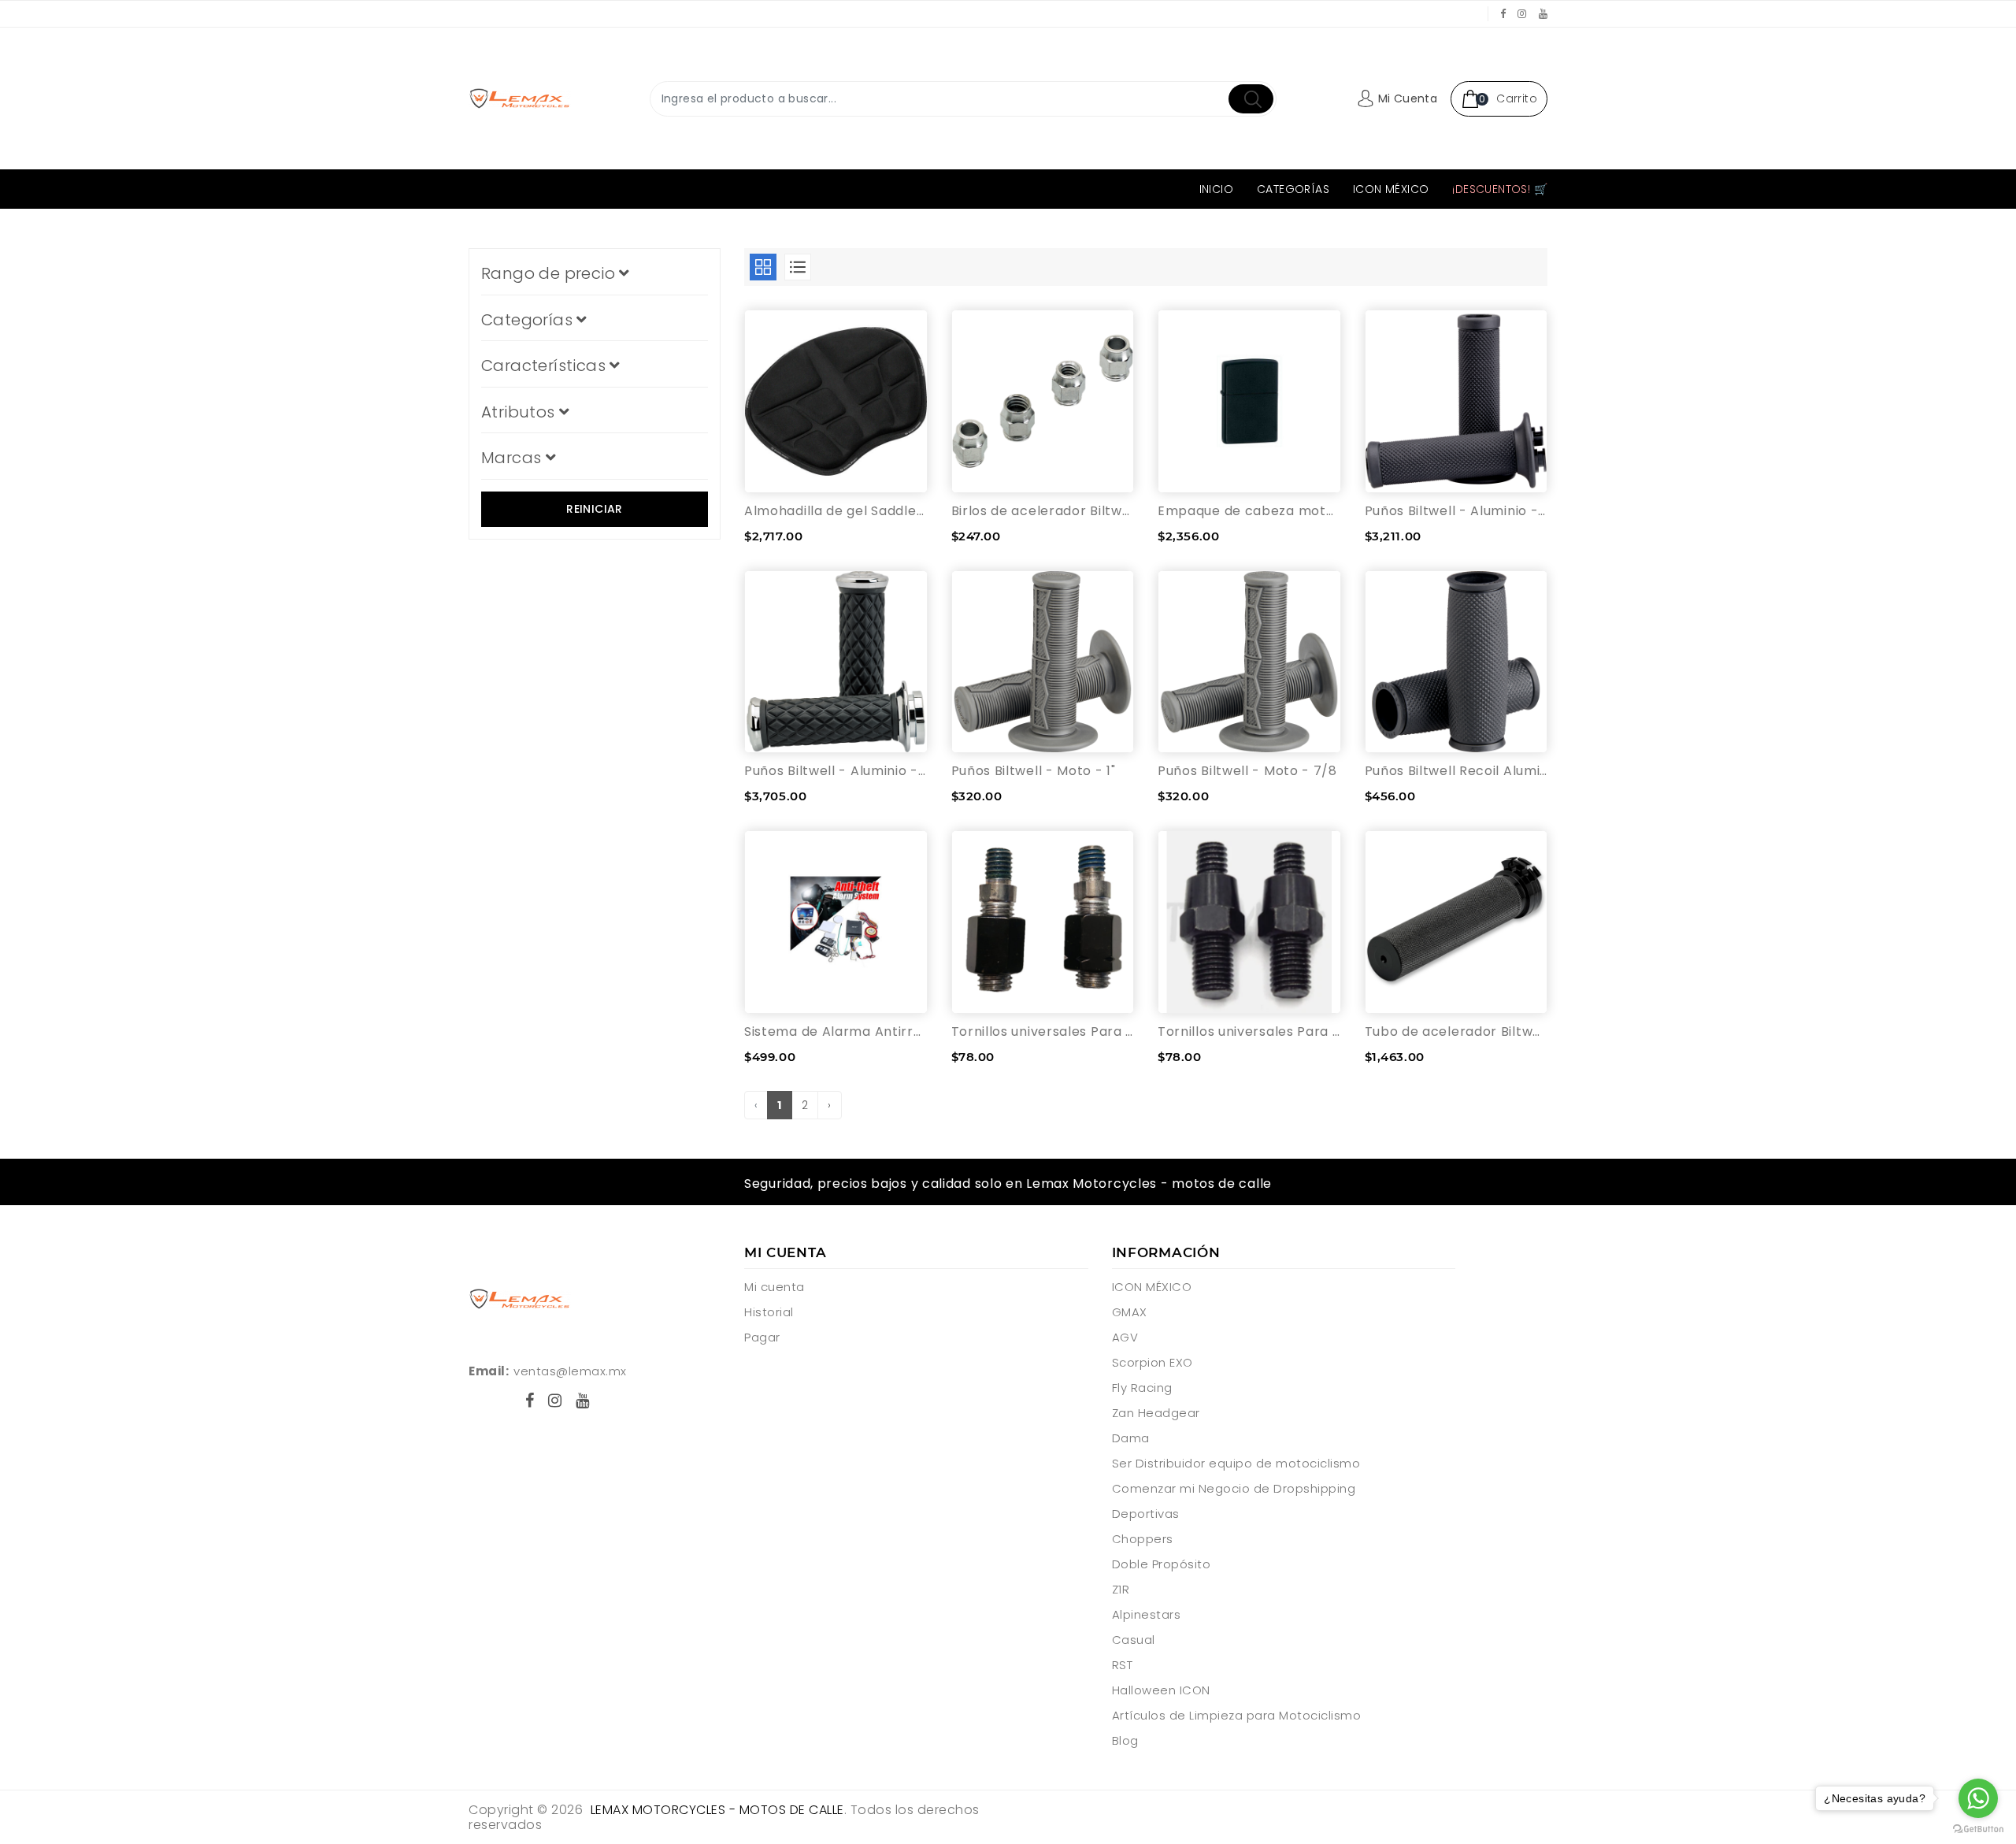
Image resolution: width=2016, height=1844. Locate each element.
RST (1123, 1665)
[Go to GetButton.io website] (1978, 1828)
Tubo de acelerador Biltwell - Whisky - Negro (1456, 1031)
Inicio (1216, 189)
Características (545, 365)
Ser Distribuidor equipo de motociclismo (1236, 1463)
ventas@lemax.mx (570, 1371)
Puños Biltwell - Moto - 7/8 (1247, 771)
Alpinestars (1147, 1614)
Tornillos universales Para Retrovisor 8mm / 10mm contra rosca (1043, 1031)
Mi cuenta (775, 1287)
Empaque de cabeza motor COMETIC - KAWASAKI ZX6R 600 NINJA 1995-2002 (1249, 511)
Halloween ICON (1161, 1690)
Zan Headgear (1156, 1413)
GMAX (1130, 1312)
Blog (1125, 1740)
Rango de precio (550, 273)
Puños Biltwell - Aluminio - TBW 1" (836, 771)
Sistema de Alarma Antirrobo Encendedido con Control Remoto (836, 1031)
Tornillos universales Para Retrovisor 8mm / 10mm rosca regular (1249, 1031)
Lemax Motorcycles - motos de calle (717, 1810)
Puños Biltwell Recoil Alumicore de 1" (1456, 771)
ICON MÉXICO (1391, 189)
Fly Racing (1142, 1388)
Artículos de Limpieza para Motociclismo (1237, 1715)
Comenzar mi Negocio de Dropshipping (1234, 1488)
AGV (1125, 1337)
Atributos (520, 412)
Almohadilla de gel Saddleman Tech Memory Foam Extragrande (836, 511)
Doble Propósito (1162, 1564)
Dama (1131, 1438)
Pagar (762, 1337)
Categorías (1293, 189)
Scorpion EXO (1153, 1362)
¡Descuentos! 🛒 (1500, 189)
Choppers (1143, 1539)
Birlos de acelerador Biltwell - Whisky (1043, 511)
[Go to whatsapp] (1978, 1798)
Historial (769, 1312)
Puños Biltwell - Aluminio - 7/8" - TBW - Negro (1456, 511)
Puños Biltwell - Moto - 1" (1034, 771)
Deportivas (1146, 1514)
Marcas (513, 458)
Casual (1134, 1640)
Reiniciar (595, 509)
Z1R (1121, 1589)
